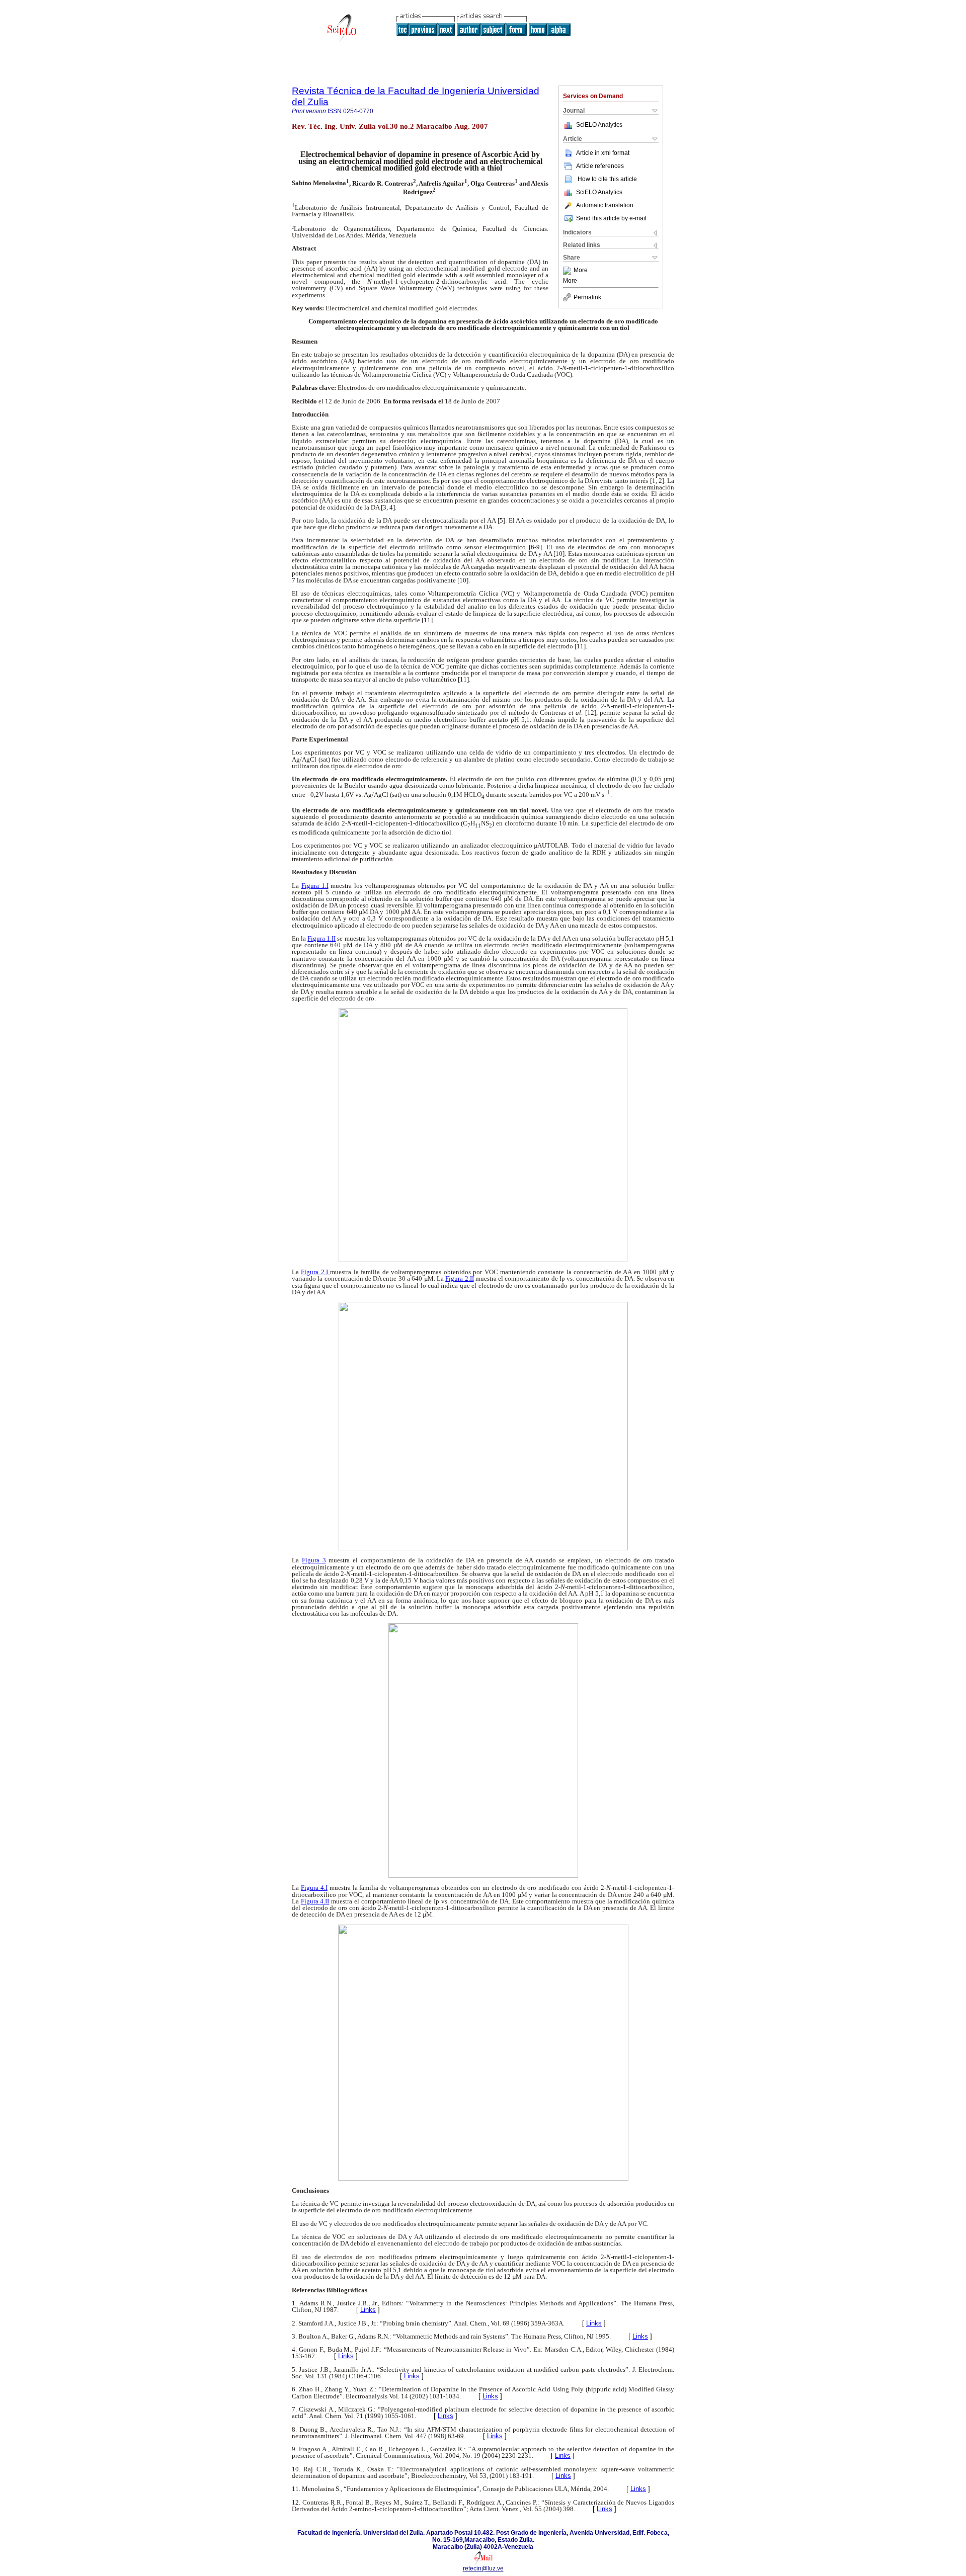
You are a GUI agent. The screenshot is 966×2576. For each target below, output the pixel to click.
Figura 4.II (315, 1901)
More (581, 271)
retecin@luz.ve (483, 2568)
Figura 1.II (321, 938)
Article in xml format (603, 153)
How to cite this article (607, 179)
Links (368, 2310)
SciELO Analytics (599, 125)
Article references (600, 166)
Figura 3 (314, 1560)
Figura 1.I (315, 886)
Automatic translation (605, 205)
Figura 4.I (314, 1888)
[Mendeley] (568, 271)
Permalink (587, 297)
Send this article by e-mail (611, 218)
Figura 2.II (459, 1278)
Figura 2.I (315, 1272)
